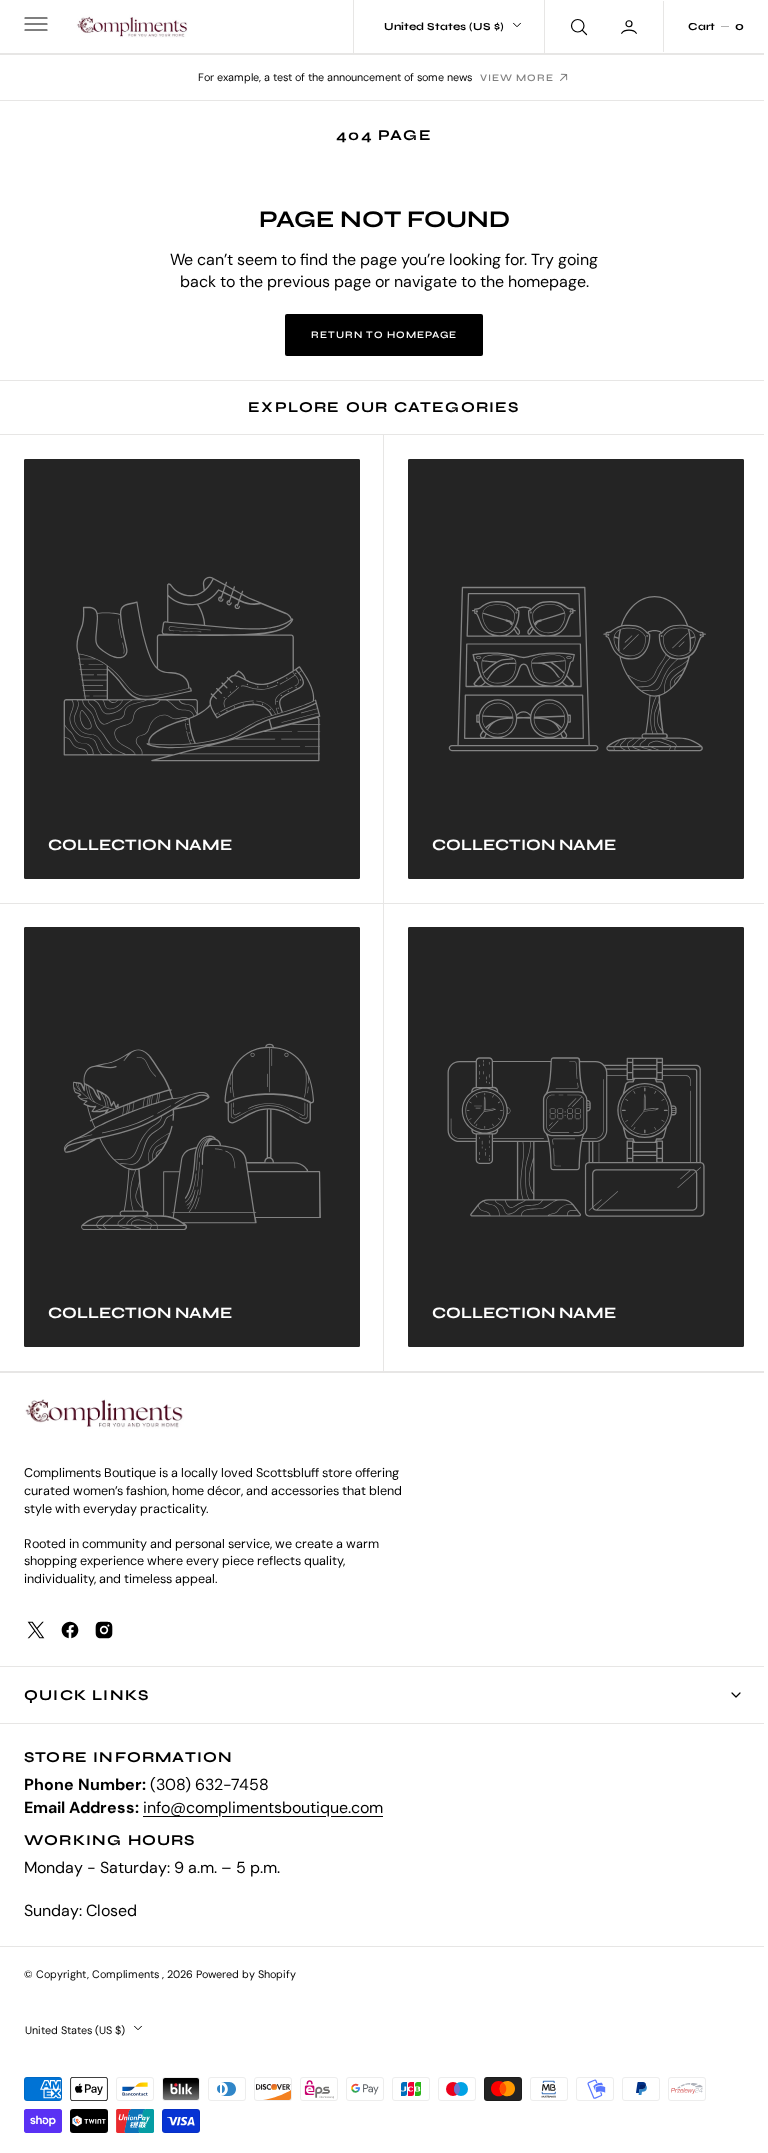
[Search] (562, 26)
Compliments (127, 1974)
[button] (34, 27)
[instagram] (104, 1630)
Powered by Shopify (246, 1974)
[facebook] (70, 1630)
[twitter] (36, 1630)
